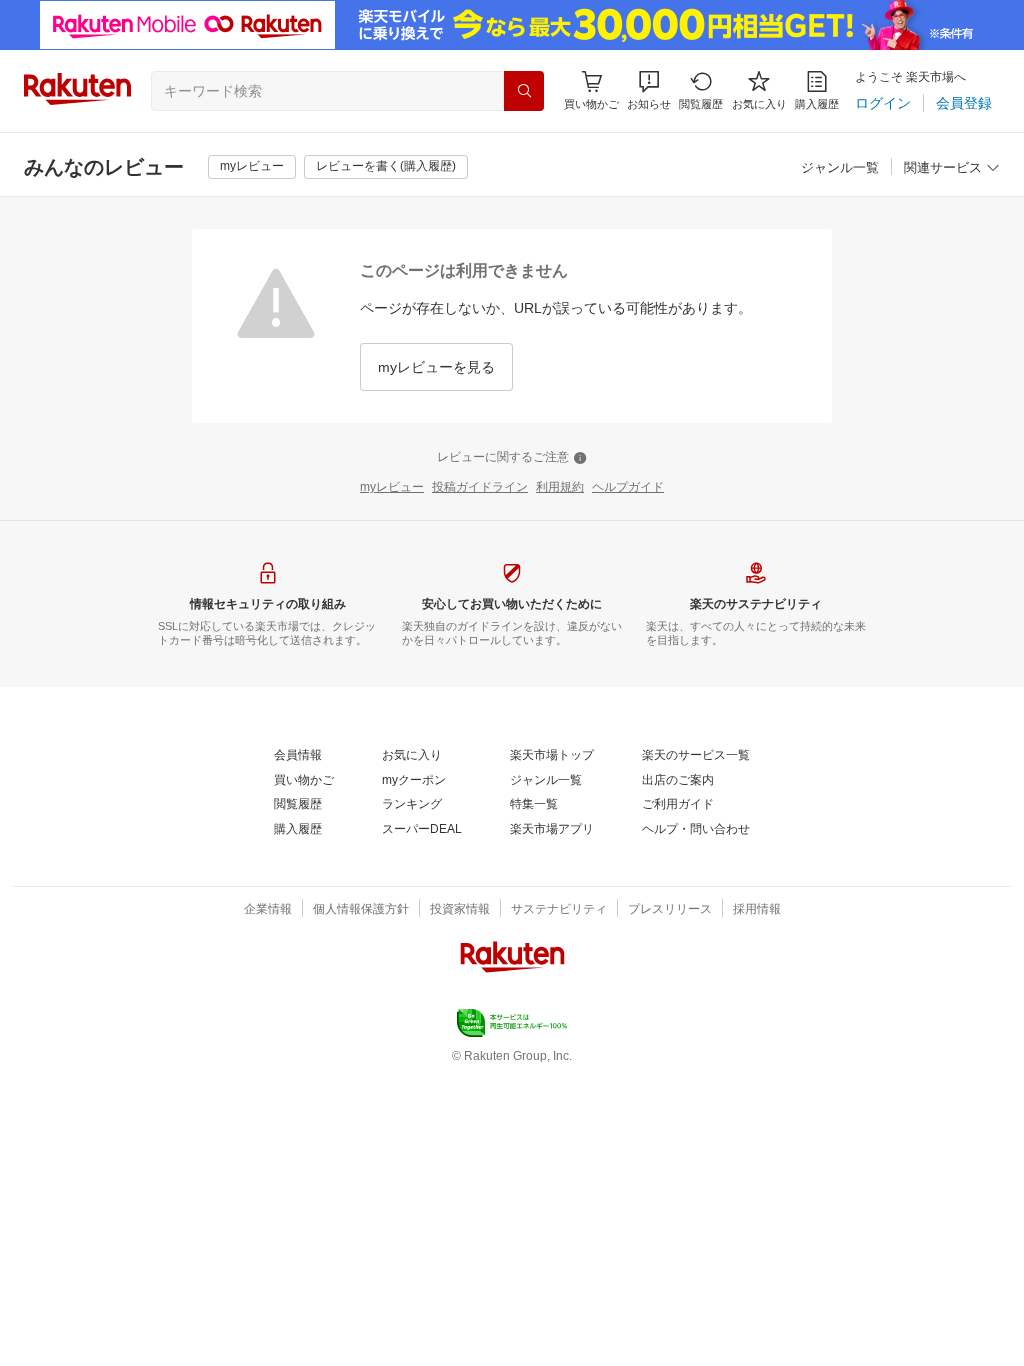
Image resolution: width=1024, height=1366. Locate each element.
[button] (649, 90)
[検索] (524, 91)
